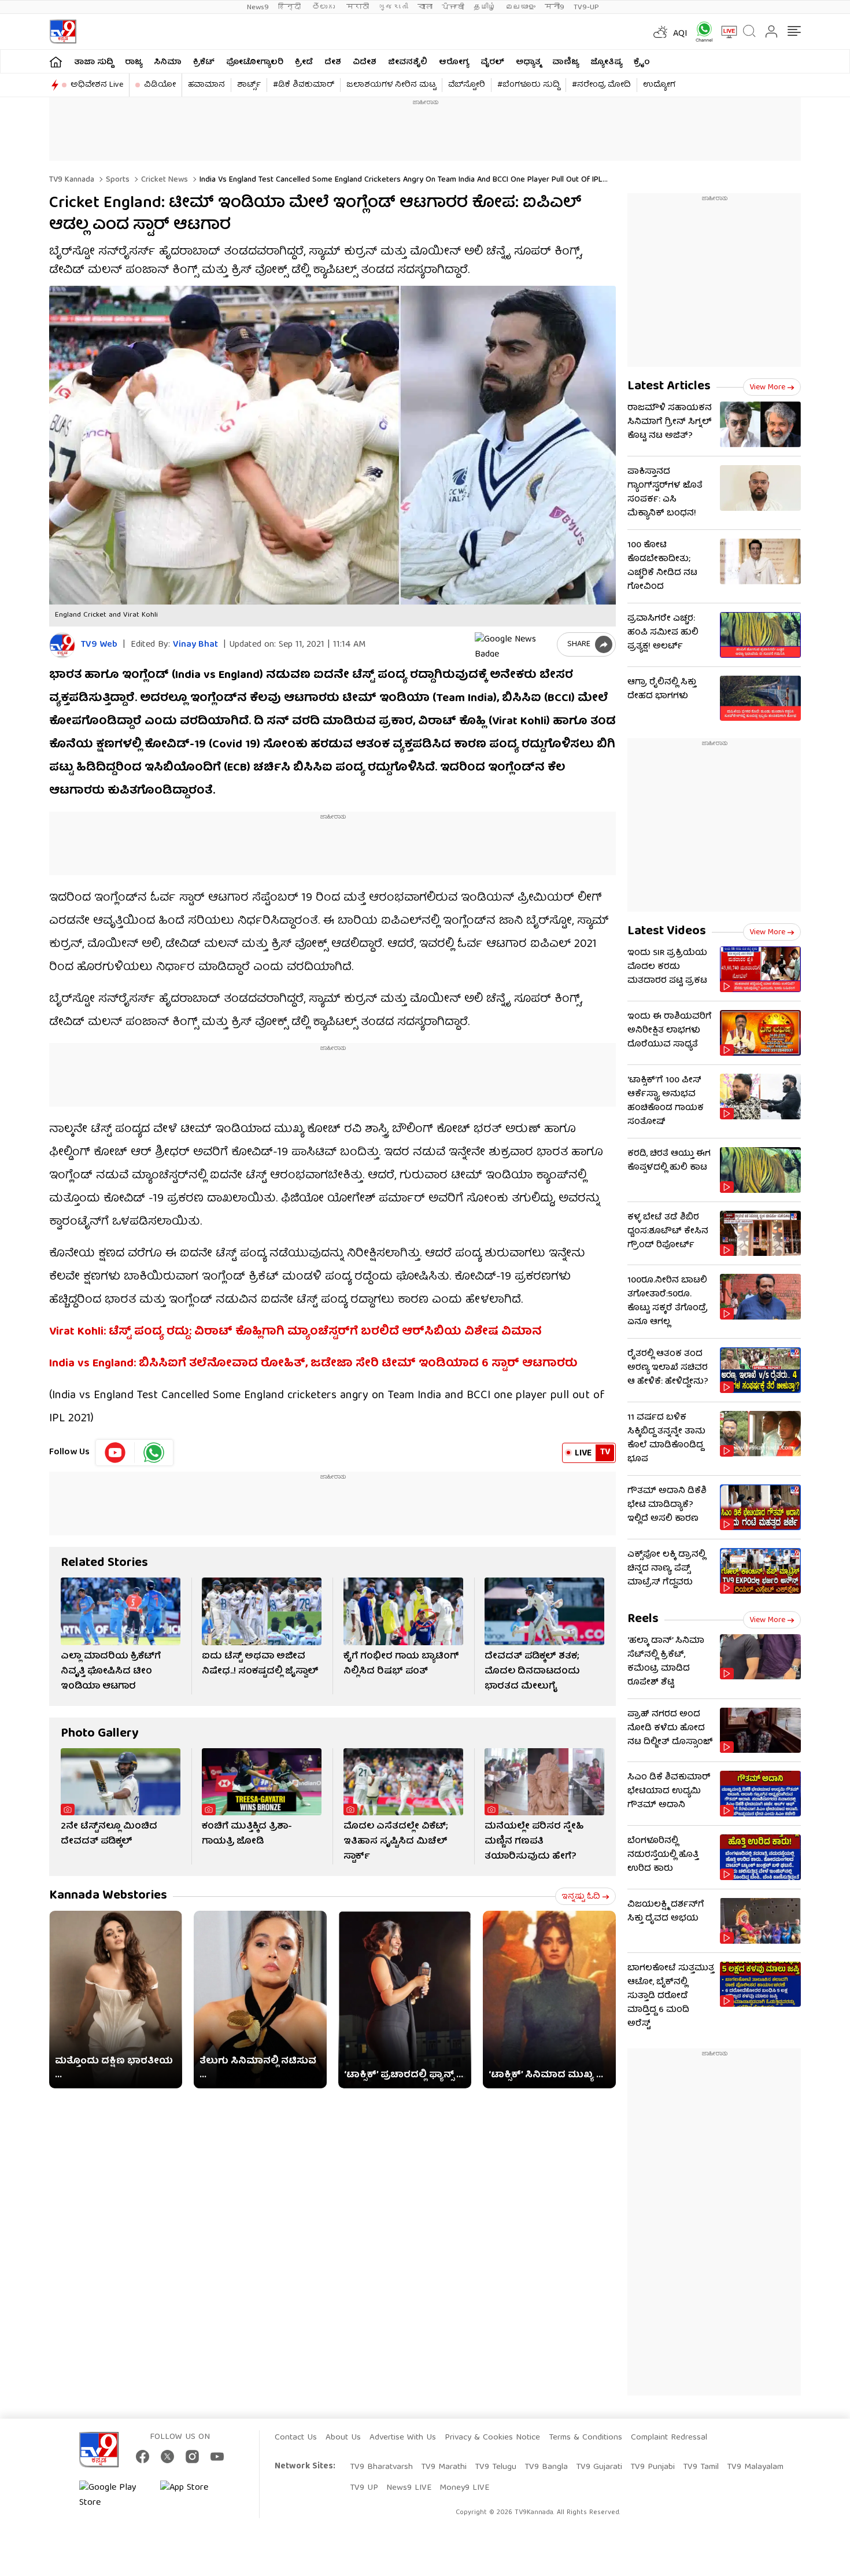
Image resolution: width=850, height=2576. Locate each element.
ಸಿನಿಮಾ (168, 62)
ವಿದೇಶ (365, 62)
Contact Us (296, 2438)
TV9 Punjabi (653, 2467)
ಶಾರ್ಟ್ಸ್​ (249, 85)
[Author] (62, 645)
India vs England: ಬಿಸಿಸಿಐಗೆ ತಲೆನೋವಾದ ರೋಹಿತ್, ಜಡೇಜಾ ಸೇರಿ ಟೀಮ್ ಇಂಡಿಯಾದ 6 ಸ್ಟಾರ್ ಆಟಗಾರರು (313, 1364)
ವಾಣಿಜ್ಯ (566, 62)
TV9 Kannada (72, 180)
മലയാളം (520, 7)
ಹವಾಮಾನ (206, 85)
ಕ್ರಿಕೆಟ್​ (204, 62)
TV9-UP (586, 7)
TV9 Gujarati (599, 2467)
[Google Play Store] (114, 2496)
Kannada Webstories (108, 1896)
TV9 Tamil (701, 2467)
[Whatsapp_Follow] (154, 1453)
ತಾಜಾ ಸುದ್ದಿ (94, 62)
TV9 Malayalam (755, 2467)
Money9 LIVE (464, 2488)
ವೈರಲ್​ (492, 62)
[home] (56, 62)
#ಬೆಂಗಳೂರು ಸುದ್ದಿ (529, 85)
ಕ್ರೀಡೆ (304, 62)
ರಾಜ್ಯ (134, 62)
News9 (258, 7)
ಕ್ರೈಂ (642, 62)
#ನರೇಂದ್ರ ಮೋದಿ (601, 85)
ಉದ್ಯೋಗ (659, 85)
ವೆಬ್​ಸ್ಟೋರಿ (467, 85)
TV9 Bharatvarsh (381, 2467)
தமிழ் (485, 7)
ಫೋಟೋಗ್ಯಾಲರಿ (255, 62)
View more (767, 388)
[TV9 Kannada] (63, 32)
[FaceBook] (143, 2457)
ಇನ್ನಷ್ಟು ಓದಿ (581, 1897)
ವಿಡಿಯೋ (160, 85)
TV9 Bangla (546, 2467)
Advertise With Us (403, 2438)
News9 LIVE (409, 2488)
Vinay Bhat (195, 645)
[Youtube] (115, 1453)
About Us (343, 2438)
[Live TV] (725, 32)
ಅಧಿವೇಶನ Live (97, 85)
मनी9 (555, 7)
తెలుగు (325, 7)
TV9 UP (364, 2488)
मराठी (358, 7)
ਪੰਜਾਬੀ (453, 7)
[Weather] (659, 32)
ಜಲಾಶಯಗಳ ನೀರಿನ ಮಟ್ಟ (391, 85)
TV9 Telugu (496, 2467)
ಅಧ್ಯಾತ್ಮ (528, 62)
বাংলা (425, 7)
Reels (643, 1619)
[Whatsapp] (700, 32)
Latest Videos (667, 932)
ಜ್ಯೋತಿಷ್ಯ (606, 62)
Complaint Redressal (669, 2438)
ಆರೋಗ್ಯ (454, 62)
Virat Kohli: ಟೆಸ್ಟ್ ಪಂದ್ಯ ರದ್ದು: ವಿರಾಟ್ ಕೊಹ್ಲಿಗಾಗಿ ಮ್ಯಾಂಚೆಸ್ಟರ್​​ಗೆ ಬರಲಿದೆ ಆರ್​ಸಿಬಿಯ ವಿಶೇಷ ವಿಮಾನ (295, 1332)
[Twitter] (167, 2457)
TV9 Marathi (444, 2467)
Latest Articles (669, 387)
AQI (680, 34)
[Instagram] (192, 2457)
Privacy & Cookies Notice (492, 2438)
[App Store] (195, 2496)
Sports (117, 180)
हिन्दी (291, 7)
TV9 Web (99, 645)
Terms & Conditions (585, 2438)
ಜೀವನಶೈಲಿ (408, 62)
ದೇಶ (333, 62)
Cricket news (163, 180)
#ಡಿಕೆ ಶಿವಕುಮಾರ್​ (304, 85)
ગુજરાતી (393, 7)
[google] (513, 644)
